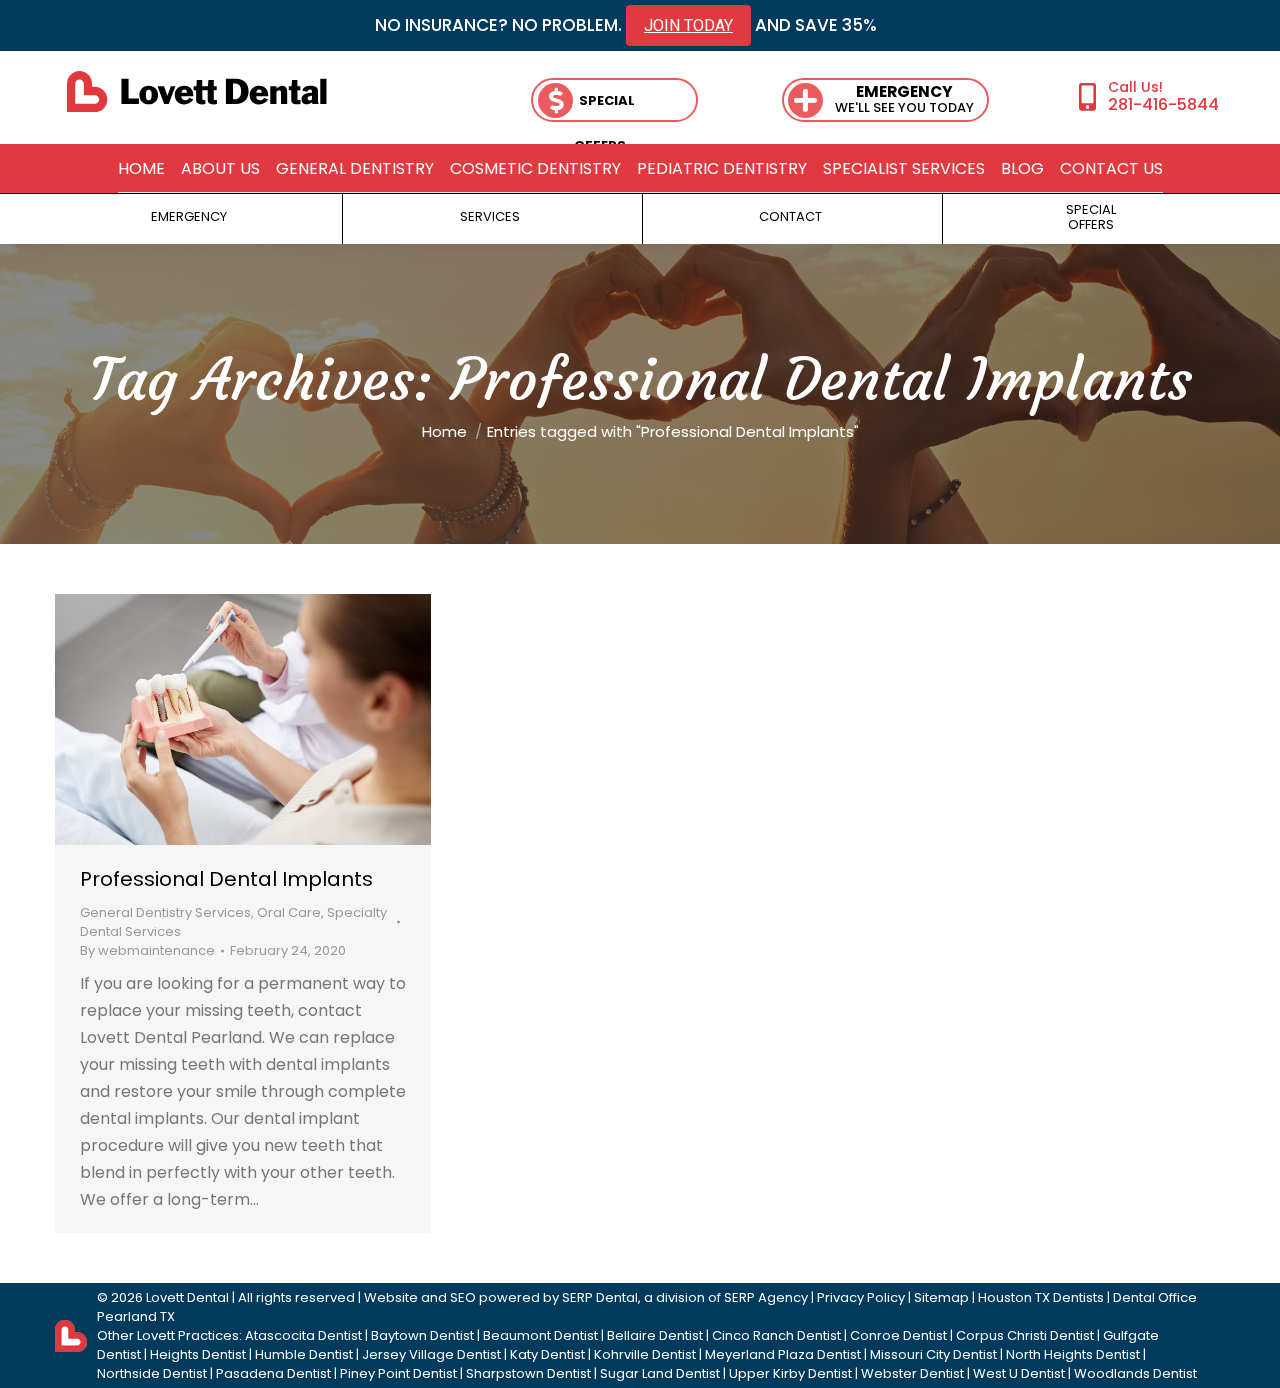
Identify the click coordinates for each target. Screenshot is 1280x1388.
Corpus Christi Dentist (1025, 1335)
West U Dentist (1019, 1373)
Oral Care (289, 912)
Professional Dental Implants (226, 879)
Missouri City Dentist (933, 1354)
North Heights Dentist (1073, 1354)
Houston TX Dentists (1041, 1297)
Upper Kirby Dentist (790, 1373)
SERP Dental (600, 1297)
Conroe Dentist (898, 1335)
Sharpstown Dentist (528, 1373)
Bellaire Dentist (655, 1335)
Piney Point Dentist (398, 1373)
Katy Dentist (547, 1354)
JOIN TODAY (688, 25)
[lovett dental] (197, 91)
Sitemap (941, 1297)
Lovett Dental (187, 1297)
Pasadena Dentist (273, 1373)
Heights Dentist (198, 1354)
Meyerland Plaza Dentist (783, 1354)
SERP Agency (766, 1297)
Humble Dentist (304, 1354)
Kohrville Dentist (645, 1354)
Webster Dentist (912, 1373)
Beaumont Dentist (540, 1335)
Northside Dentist (152, 1373)
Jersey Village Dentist (431, 1354)
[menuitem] (141, 169)
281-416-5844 (1163, 104)
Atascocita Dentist (303, 1335)
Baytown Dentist (422, 1335)
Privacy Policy (861, 1297)
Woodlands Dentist (1135, 1373)
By (147, 950)
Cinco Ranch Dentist (776, 1335)
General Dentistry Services (165, 912)
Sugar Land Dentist (660, 1373)
